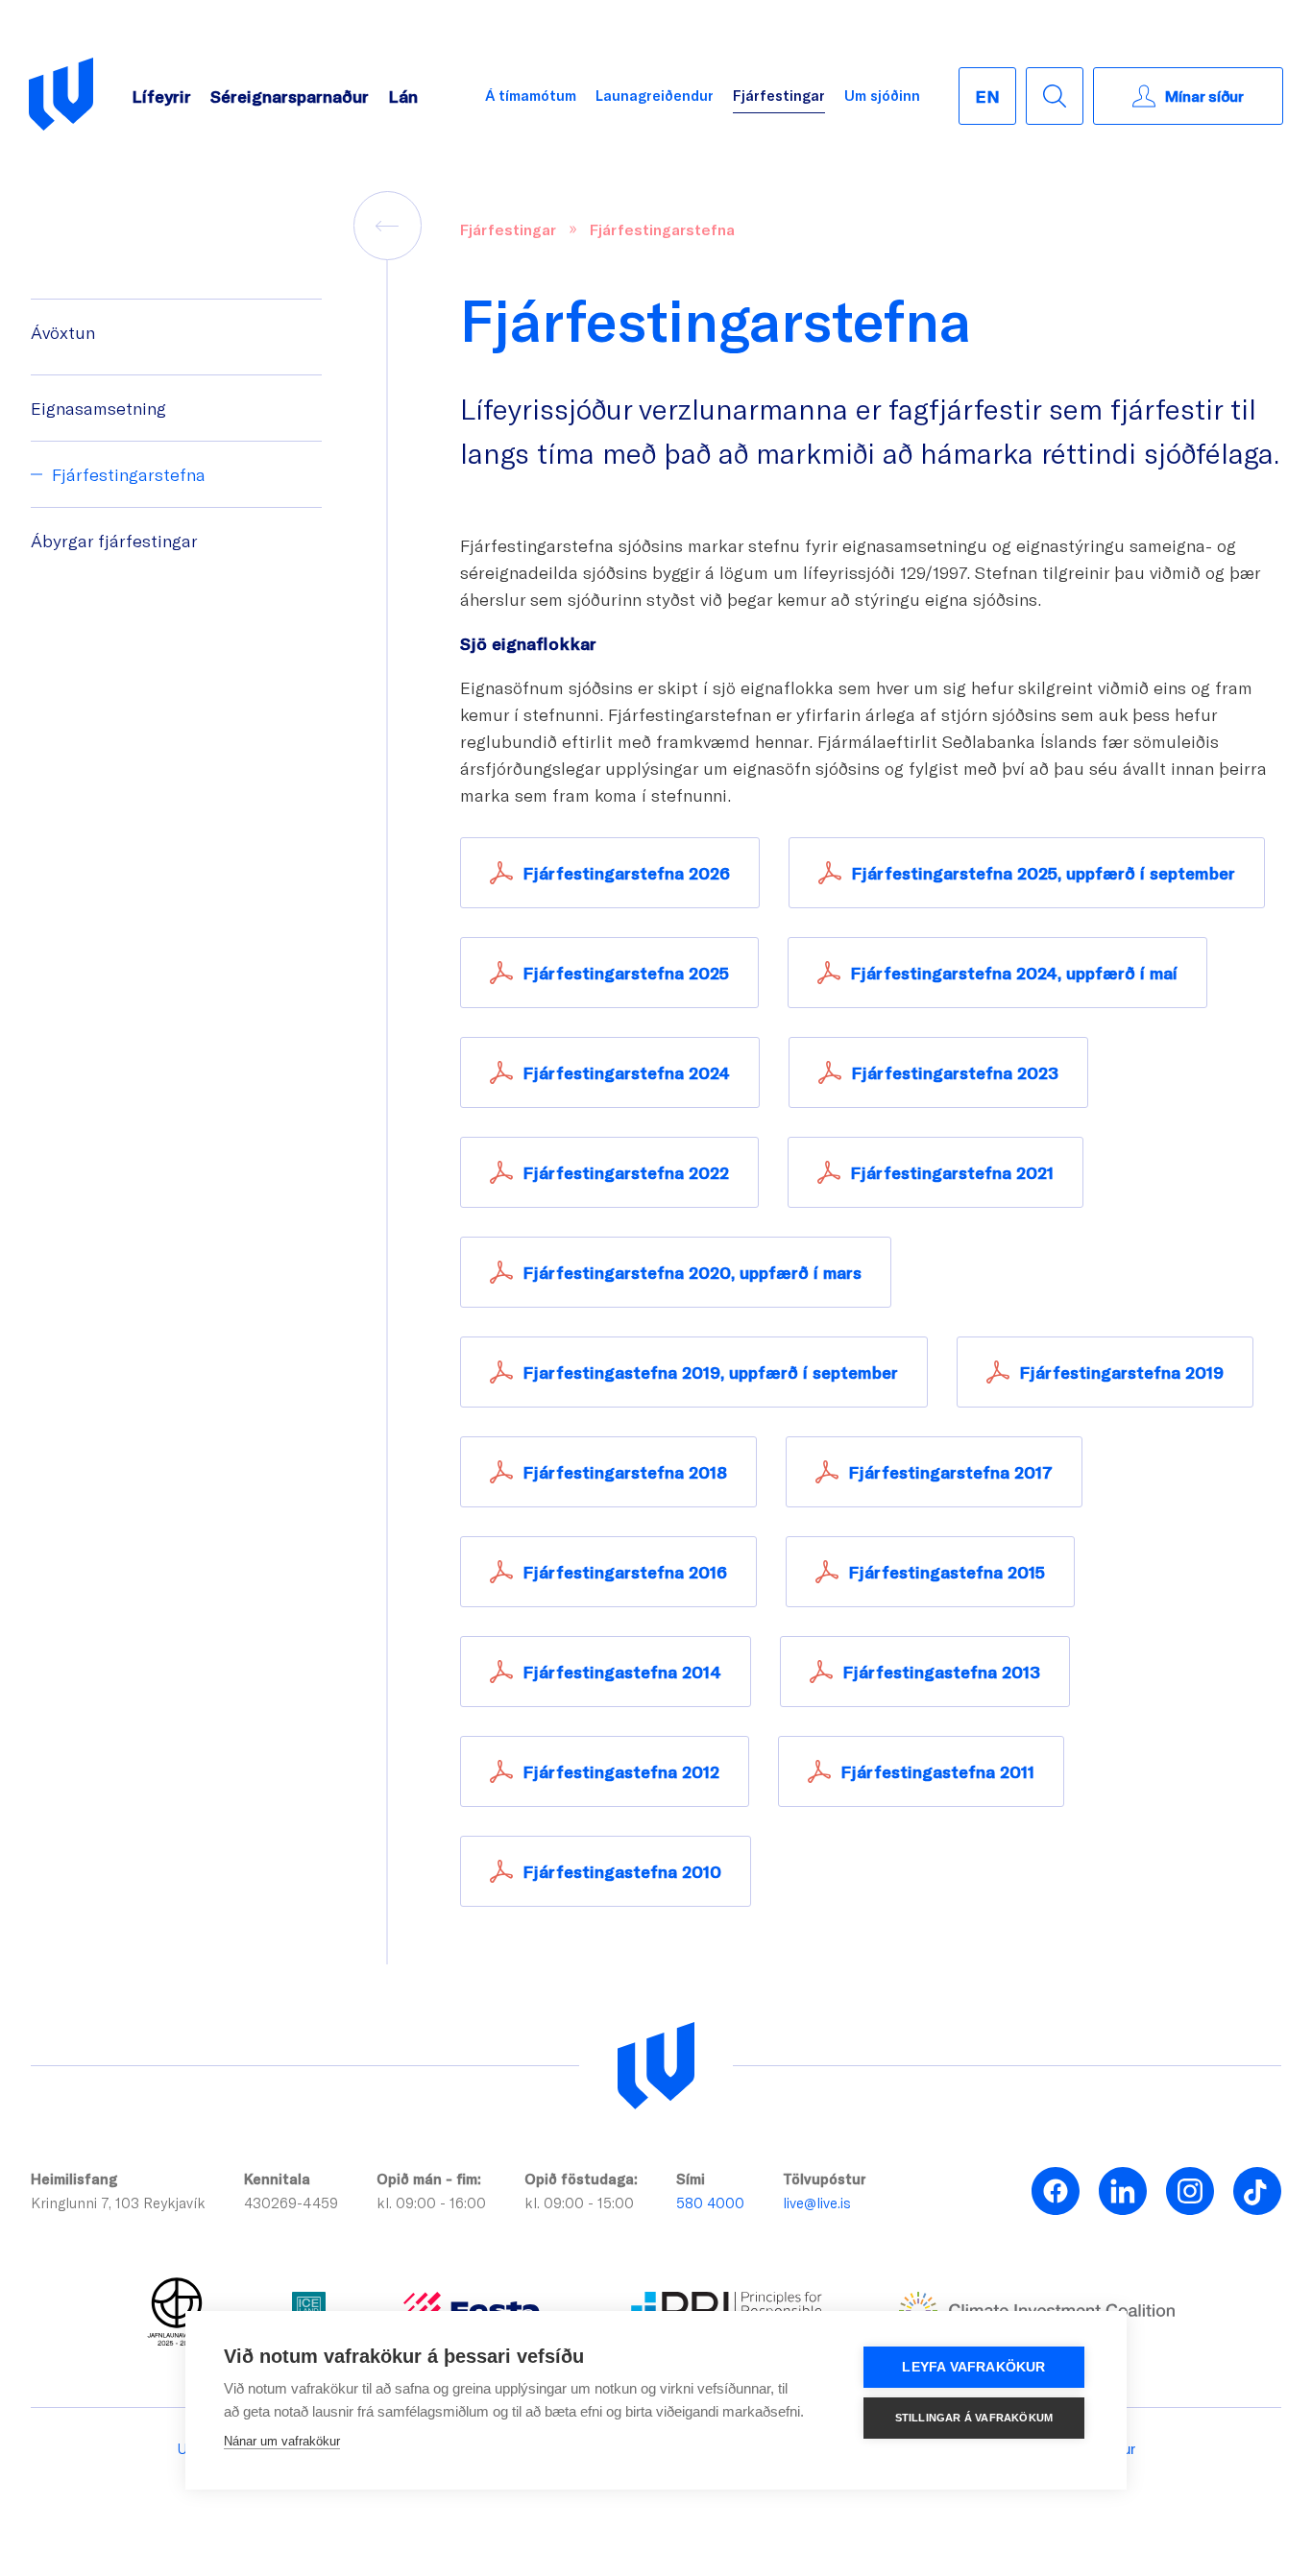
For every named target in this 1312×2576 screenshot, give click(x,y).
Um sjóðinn (882, 95)
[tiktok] (1257, 2191)
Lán (403, 96)
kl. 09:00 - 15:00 (579, 2203)
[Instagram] (1190, 2191)
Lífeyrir (161, 96)
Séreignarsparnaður (290, 96)
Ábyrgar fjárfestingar (114, 541)
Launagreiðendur (655, 95)
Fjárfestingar (779, 95)
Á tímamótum (531, 95)
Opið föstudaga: (581, 2179)
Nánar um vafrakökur (282, 2441)
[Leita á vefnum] (1055, 96)
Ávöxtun (63, 332)
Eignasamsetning (98, 408)
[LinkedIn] (1123, 2191)
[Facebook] (1056, 2191)
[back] (388, 226)
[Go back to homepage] (61, 96)
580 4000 (710, 2203)
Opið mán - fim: (429, 2179)
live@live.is (817, 2203)
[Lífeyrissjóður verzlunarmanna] (656, 2066)
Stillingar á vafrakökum (974, 2418)
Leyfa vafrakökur (973, 2367)
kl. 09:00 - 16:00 (431, 2203)
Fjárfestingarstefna (129, 474)
